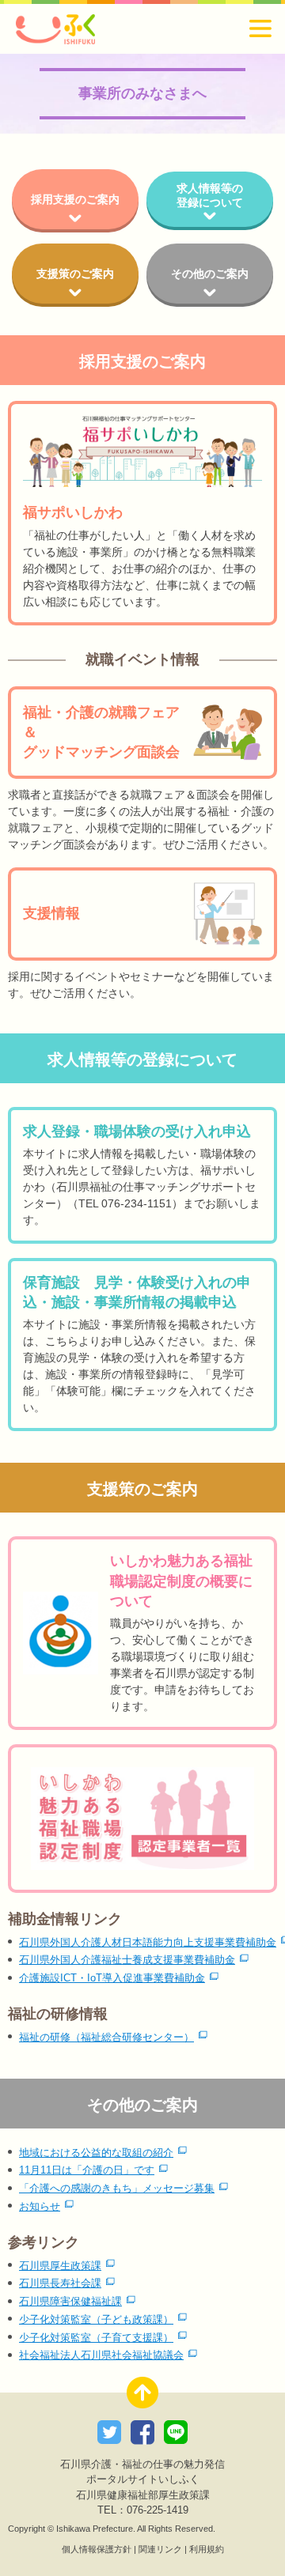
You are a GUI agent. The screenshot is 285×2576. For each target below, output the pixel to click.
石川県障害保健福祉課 (70, 2302)
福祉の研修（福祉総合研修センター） (106, 2038)
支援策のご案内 (75, 274)
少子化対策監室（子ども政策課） (96, 2320)
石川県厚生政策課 (60, 2266)
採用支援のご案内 (75, 199)
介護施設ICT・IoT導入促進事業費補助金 (112, 1978)
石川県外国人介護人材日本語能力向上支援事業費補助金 (148, 1943)
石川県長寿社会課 (60, 2283)
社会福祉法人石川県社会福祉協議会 (101, 2355)
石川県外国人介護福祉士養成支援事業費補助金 (127, 1960)
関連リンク (160, 2549)
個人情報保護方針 (97, 2549)
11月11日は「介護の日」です (87, 2170)
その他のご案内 (210, 274)
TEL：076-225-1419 (143, 2510)
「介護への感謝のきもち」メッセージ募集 (117, 2189)
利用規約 (207, 2549)
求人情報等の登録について (210, 195)
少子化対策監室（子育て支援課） (96, 2338)
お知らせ (40, 2207)
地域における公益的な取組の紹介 (96, 2153)
